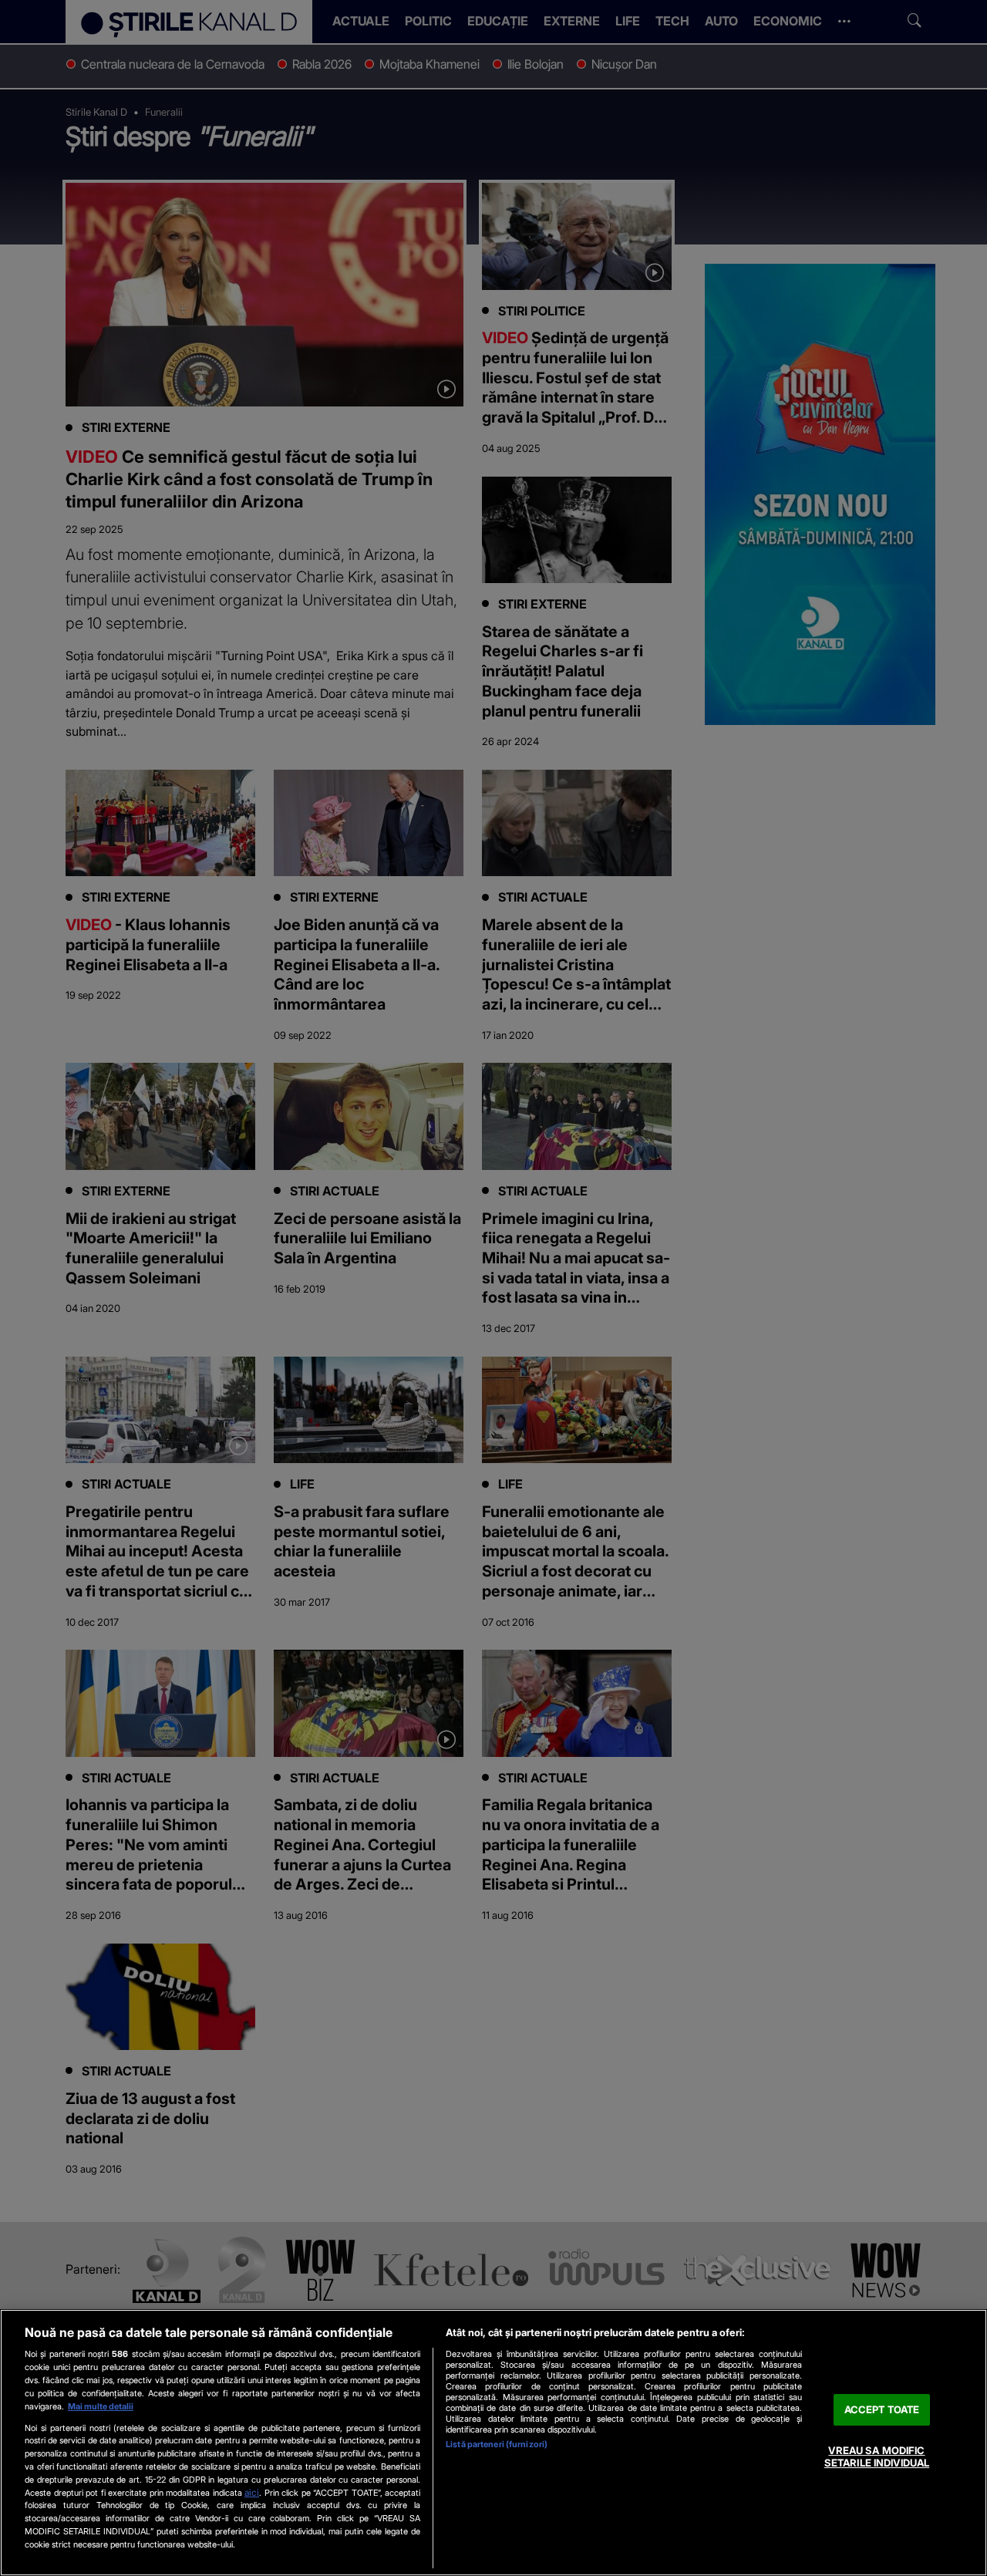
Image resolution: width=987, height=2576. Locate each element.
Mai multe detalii (101, 2406)
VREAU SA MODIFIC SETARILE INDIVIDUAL (877, 2457)
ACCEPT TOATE (882, 2409)
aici (252, 2492)
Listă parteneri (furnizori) (497, 2444)
